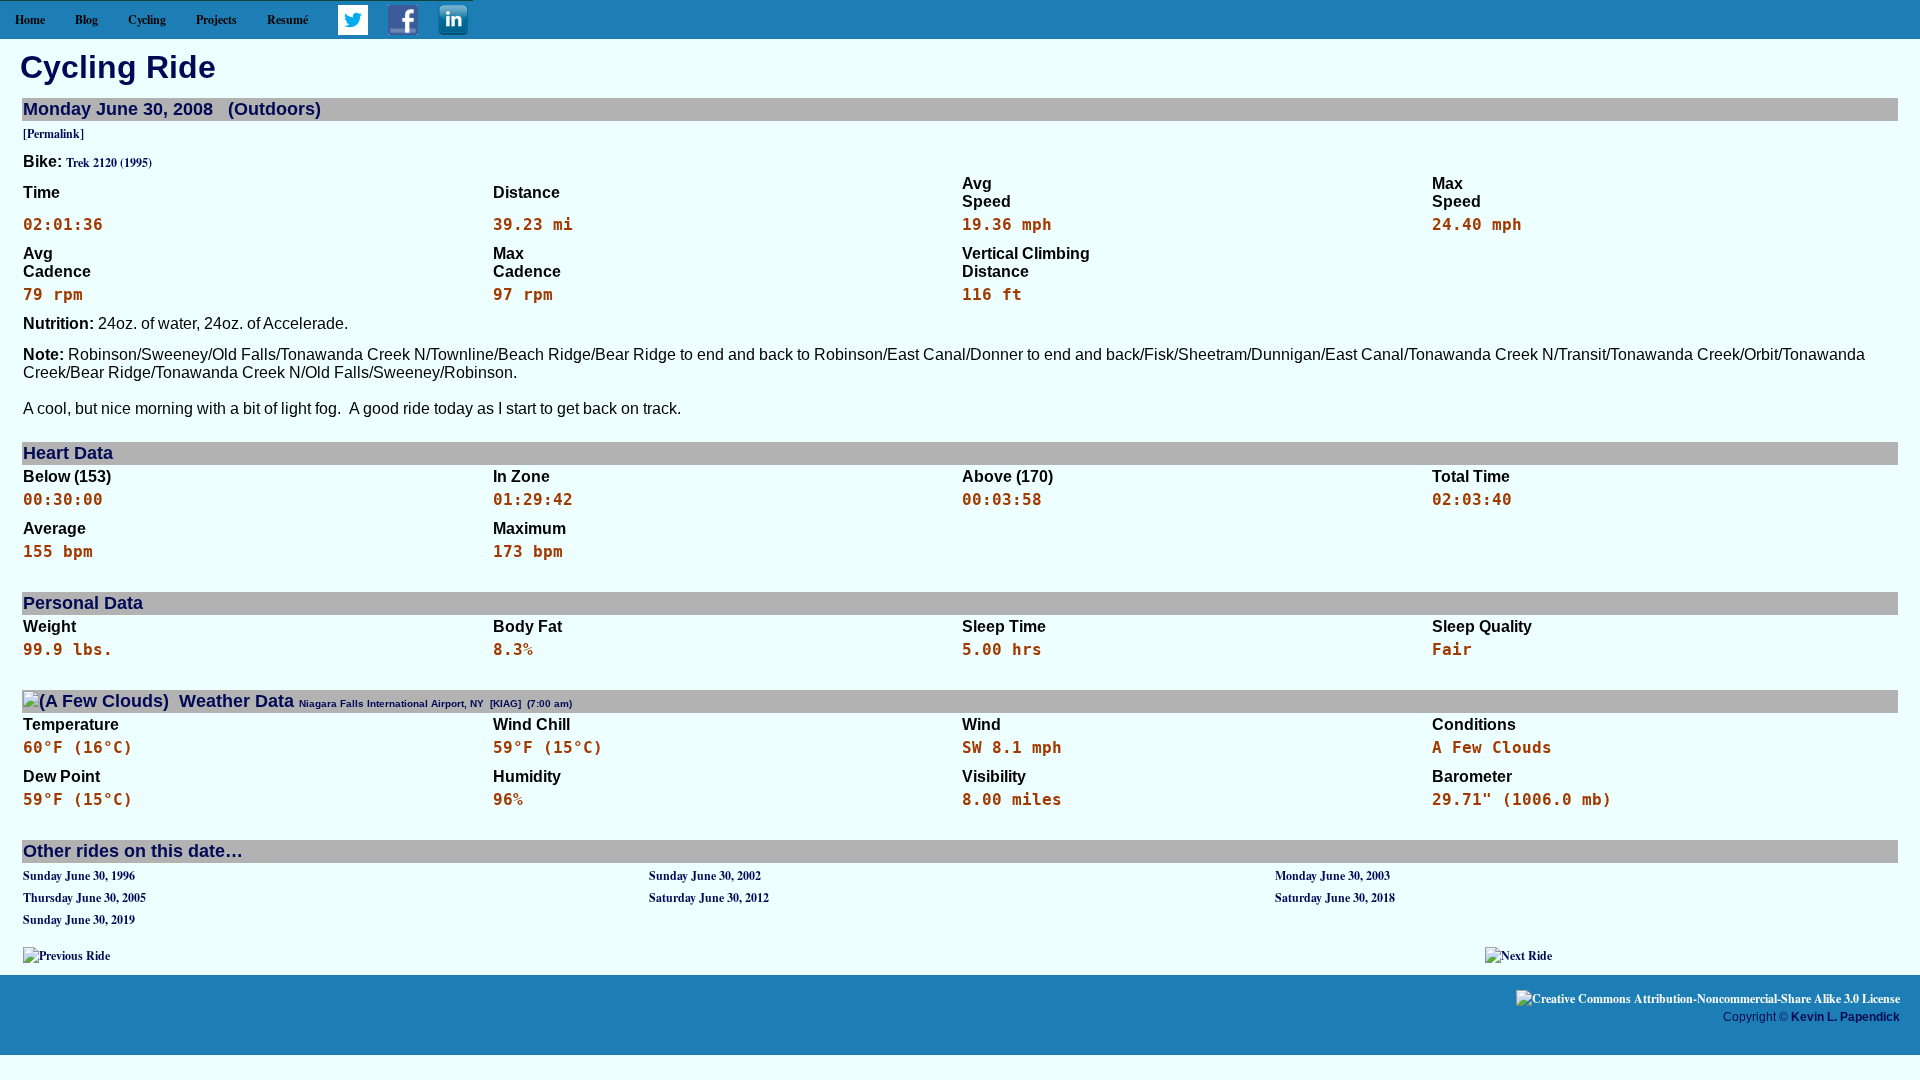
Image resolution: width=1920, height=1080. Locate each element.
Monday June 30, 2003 (1332, 875)
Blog (86, 19)
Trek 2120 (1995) (109, 162)
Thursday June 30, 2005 (84, 897)
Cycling (147, 19)
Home (30, 19)
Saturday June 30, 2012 (709, 897)
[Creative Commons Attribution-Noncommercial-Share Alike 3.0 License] (1708, 998)
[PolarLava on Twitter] (353, 30)
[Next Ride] (1518, 955)
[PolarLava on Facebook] (403, 30)
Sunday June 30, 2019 (79, 919)
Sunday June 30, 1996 (79, 875)
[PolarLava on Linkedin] (453, 30)
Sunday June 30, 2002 (705, 875)
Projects (216, 19)
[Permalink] (53, 133)
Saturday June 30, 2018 (1335, 897)
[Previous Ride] (66, 955)
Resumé (287, 19)
